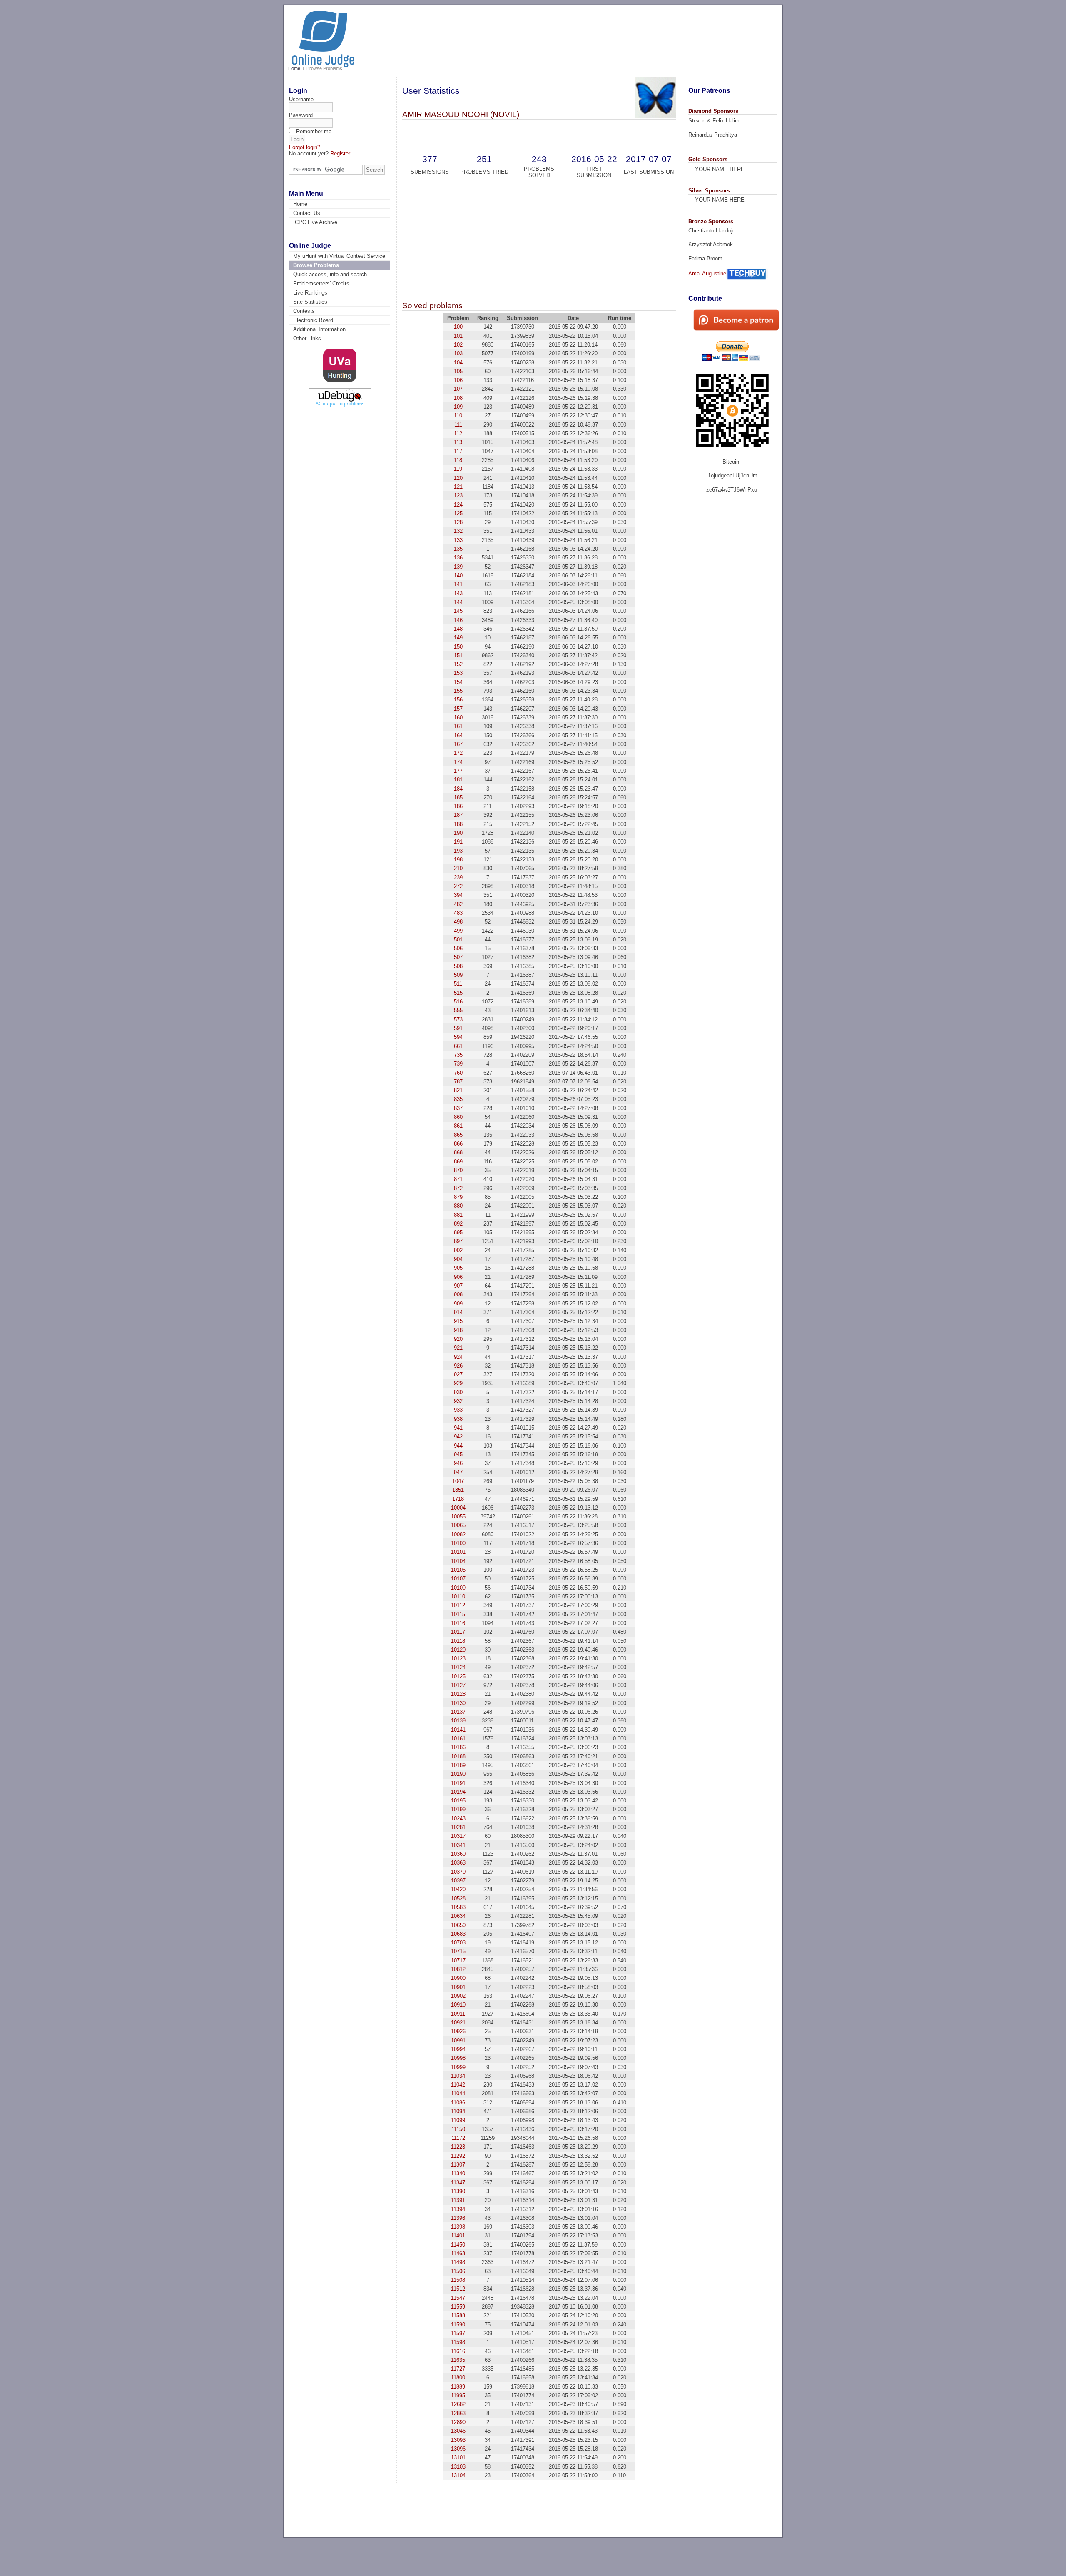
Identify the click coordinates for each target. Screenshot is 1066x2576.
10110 (458, 1596)
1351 (458, 1490)
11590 (458, 2325)
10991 (458, 2041)
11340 (458, 2173)
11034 (458, 2076)
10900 (458, 1978)
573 (458, 1020)
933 (458, 1410)
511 (458, 984)
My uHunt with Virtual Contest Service (339, 256)
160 (458, 718)
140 (458, 575)
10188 (458, 1756)
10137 (458, 1712)
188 (458, 824)
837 (458, 1108)
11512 (458, 2289)
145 (458, 611)
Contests (304, 311)
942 (458, 1437)
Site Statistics (310, 302)
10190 (458, 1774)
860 (458, 1117)
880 (458, 1206)
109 (458, 407)
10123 (458, 1659)
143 (458, 593)
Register (340, 154)
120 (458, 478)
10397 (458, 1881)
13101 (458, 2457)
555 (458, 1010)
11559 (458, 2307)
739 (458, 1064)
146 (458, 620)
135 (458, 549)
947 (458, 1472)
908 (458, 1294)
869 (458, 1162)
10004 (458, 1508)
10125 (458, 1676)
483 (458, 913)
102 (458, 345)
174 (458, 762)
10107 (458, 1579)
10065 (458, 1525)
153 (458, 673)
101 (458, 336)
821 (458, 1090)
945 (458, 1454)
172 (458, 753)
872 (458, 1188)
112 (458, 433)
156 (458, 700)
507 (458, 957)
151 (458, 655)
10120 (458, 1650)
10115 (458, 1614)
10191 (458, 1783)
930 (458, 1392)
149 (458, 638)
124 (458, 505)
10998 (458, 2058)
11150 (458, 2129)
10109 (458, 1588)
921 (458, 1348)
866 (458, 1144)
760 (458, 1073)
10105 (458, 1570)
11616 (458, 2351)
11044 (458, 2093)
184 (458, 789)
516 (458, 1002)
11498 (458, 2262)
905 (458, 1268)
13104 (458, 2475)
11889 (458, 2387)
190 (458, 833)
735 (458, 1055)
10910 (458, 2005)
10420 (458, 1889)
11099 (458, 2120)
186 (458, 806)
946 (458, 1463)
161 (458, 726)
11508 (458, 2280)
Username (301, 99)
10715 (458, 1951)
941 (458, 1428)
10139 (458, 1721)
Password (301, 115)
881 (458, 1215)
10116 (458, 1623)
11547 (458, 2298)
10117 (458, 1632)
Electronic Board (313, 320)
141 (458, 584)
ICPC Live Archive (315, 222)
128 (458, 522)
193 (458, 851)
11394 (458, 2209)
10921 (458, 2023)
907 (458, 1286)
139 (458, 567)
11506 (458, 2271)
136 (458, 558)
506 (458, 948)
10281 (458, 1827)
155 (458, 691)
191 (458, 842)
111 (458, 425)
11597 (458, 2333)
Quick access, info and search (330, 274)
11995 (458, 2395)
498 (458, 922)
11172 (458, 2138)
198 (458, 860)
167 (458, 744)
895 (458, 1232)
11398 (458, 2227)
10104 (458, 1561)
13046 (458, 2431)
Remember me (314, 131)
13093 (458, 2440)
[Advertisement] (620, 34)
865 (458, 1135)
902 (458, 1250)
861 (458, 1126)
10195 (458, 1801)
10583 (458, 1907)
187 (458, 815)
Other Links (307, 338)
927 (458, 1374)
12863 (458, 2413)
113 (458, 442)
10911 (458, 2014)
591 (458, 1028)
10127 (458, 1685)
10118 (458, 1641)
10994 (458, 2049)
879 (458, 1197)
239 (458, 877)
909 (458, 1304)
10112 (458, 1605)
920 (458, 1339)
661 (458, 1046)
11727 (458, 2369)
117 (458, 451)
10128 (458, 1694)
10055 (458, 1516)
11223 (458, 2147)
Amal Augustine (707, 273)
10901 (458, 1987)
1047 (458, 1481)
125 (458, 513)
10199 (458, 1809)
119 (458, 469)
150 (458, 647)
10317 (458, 1836)
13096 (458, 2449)
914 (458, 1312)
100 (458, 327)
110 (458, 416)
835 (458, 1099)
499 (458, 931)
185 (458, 798)
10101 (458, 1552)
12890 (458, 2422)
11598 (458, 2342)
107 (458, 389)
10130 (458, 1703)
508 (458, 966)
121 (458, 487)
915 (458, 1321)
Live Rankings (310, 293)
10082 (458, 1534)
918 (458, 1330)
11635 (458, 2360)
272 (458, 886)
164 (458, 735)
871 (458, 1179)
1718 (458, 1499)
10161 (458, 1739)
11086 (458, 2103)
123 (458, 495)
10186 (458, 1747)
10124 (458, 1667)
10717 (458, 1961)
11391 (458, 2200)
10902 (458, 1996)
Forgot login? (305, 147)
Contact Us (307, 213)
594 (458, 1037)
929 (458, 1383)
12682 (458, 2404)
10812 (458, 1969)
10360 (458, 1854)
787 (458, 1082)
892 (458, 1224)
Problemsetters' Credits (321, 283)
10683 (458, 1934)
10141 (458, 1730)
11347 (458, 2183)
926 (458, 1366)
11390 (458, 2191)
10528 (458, 1898)
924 (458, 1357)
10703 (458, 1943)
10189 (458, 1765)
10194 (458, 1792)
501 (458, 940)
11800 (458, 2378)
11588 (458, 2315)
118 (458, 460)
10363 (458, 1863)
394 (458, 895)
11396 (458, 2218)
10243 (458, 1818)
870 (458, 1170)
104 (458, 363)
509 (458, 975)
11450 (458, 2245)
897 (458, 1241)
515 (458, 993)
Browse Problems (316, 265)
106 (458, 380)
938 (458, 1419)
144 (458, 602)
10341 (458, 1845)
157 (458, 709)
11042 (458, 2085)
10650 (458, 1925)
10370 (458, 1872)
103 (458, 353)
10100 (458, 1543)
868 (458, 1152)
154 (458, 682)
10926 (458, 2031)
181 (458, 780)
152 (458, 664)
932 (458, 1401)
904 (458, 1259)
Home (294, 68)
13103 (458, 2467)
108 (458, 398)
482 (458, 904)
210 (458, 868)
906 (458, 1277)
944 (458, 1446)
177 (458, 771)
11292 (458, 2156)
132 (458, 531)
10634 (458, 1916)
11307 (458, 2165)
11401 (458, 2235)
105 (458, 371)
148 (458, 629)
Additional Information (319, 329)
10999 (458, 2067)
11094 (458, 2111)
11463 (458, 2253)
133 (458, 540)
